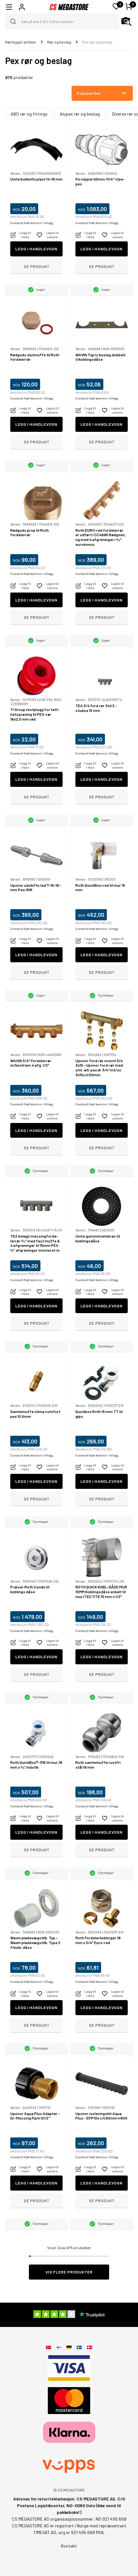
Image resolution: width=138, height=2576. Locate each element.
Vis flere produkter (69, 2272)
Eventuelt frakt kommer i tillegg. (32, 223)
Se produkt (37, 266)
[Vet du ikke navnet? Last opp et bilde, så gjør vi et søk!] (126, 21)
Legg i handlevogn (36, 249)
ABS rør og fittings (29, 114)
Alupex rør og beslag (80, 114)
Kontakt (69, 2546)
